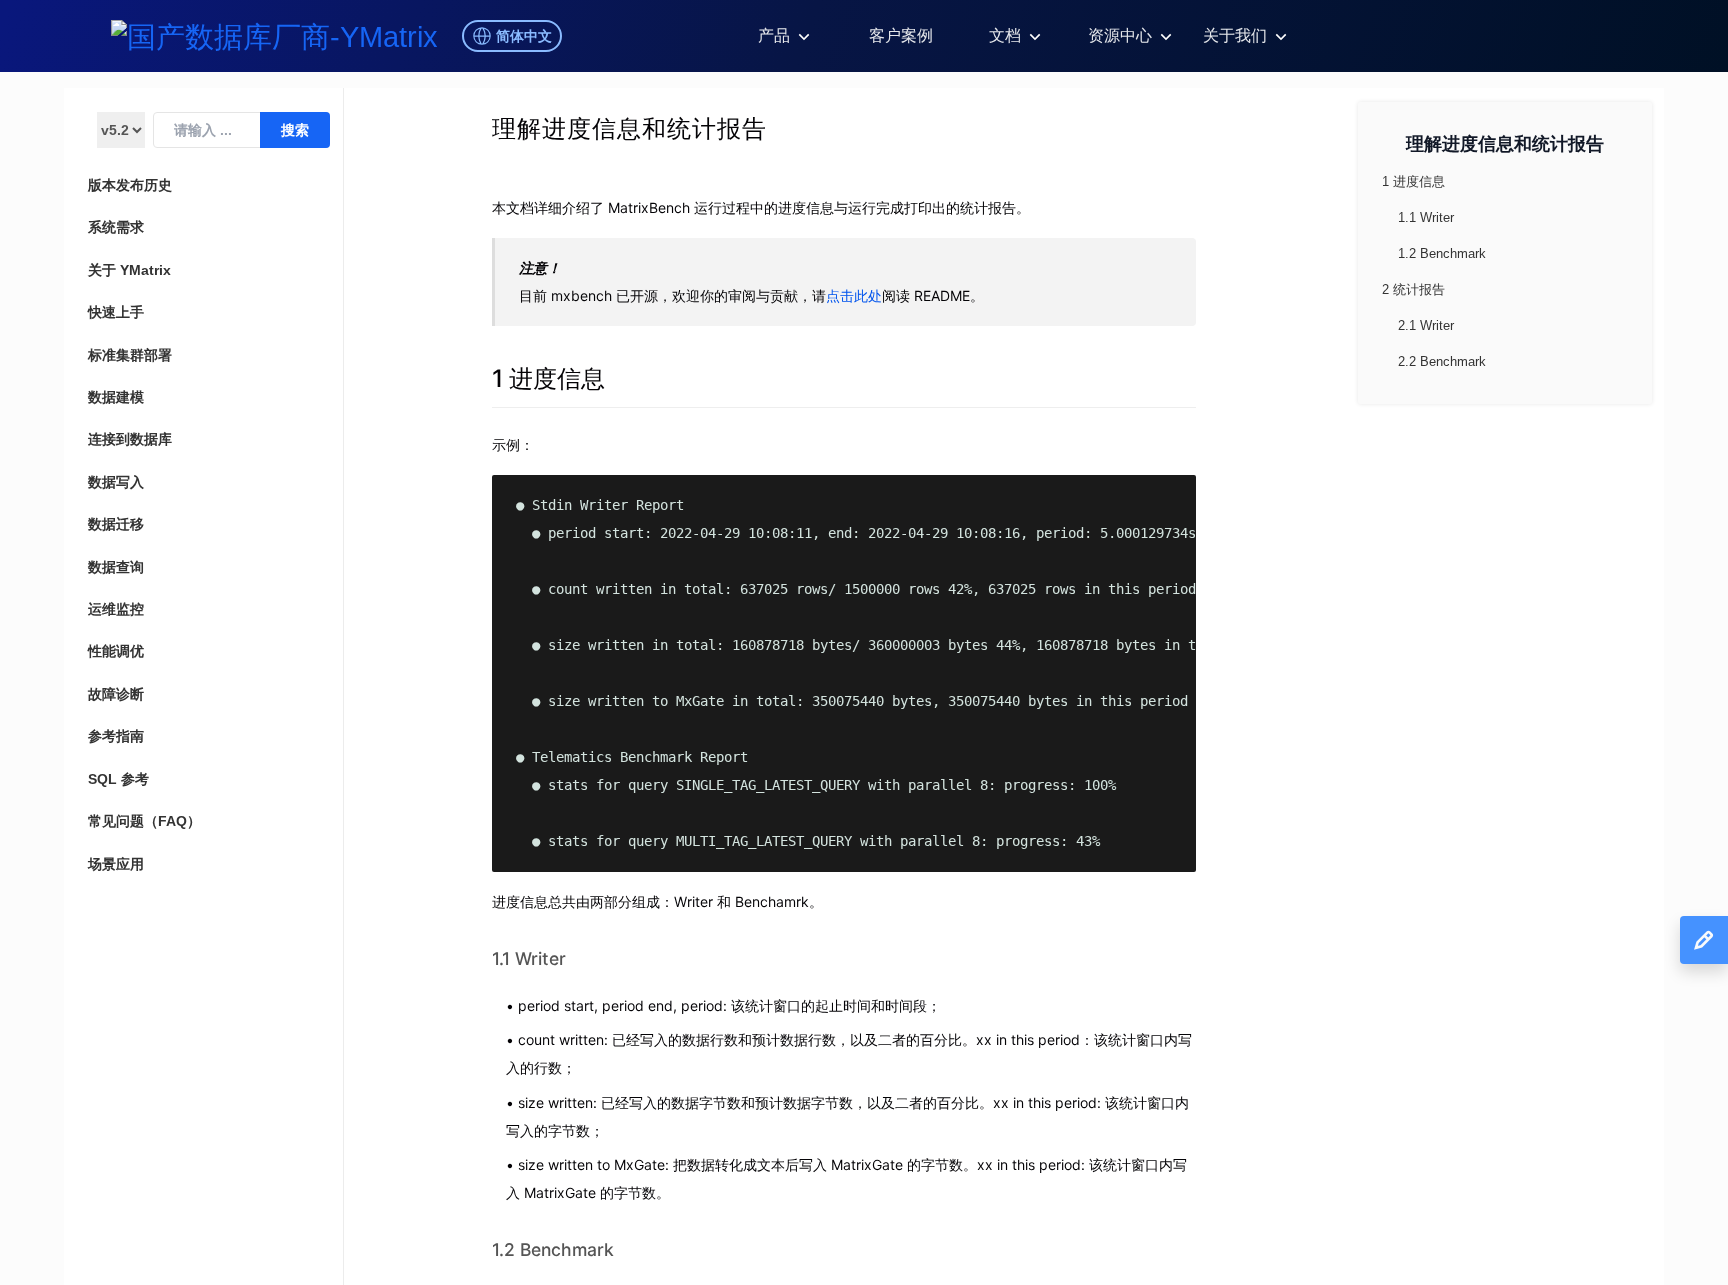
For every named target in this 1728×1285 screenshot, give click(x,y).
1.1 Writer (529, 958)
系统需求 (116, 227)
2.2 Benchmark (1442, 361)
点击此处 (854, 295)
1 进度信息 (548, 378)
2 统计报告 (1413, 289)
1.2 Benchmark (553, 1249)
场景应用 (116, 864)
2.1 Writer (1426, 325)
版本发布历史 (130, 185)
